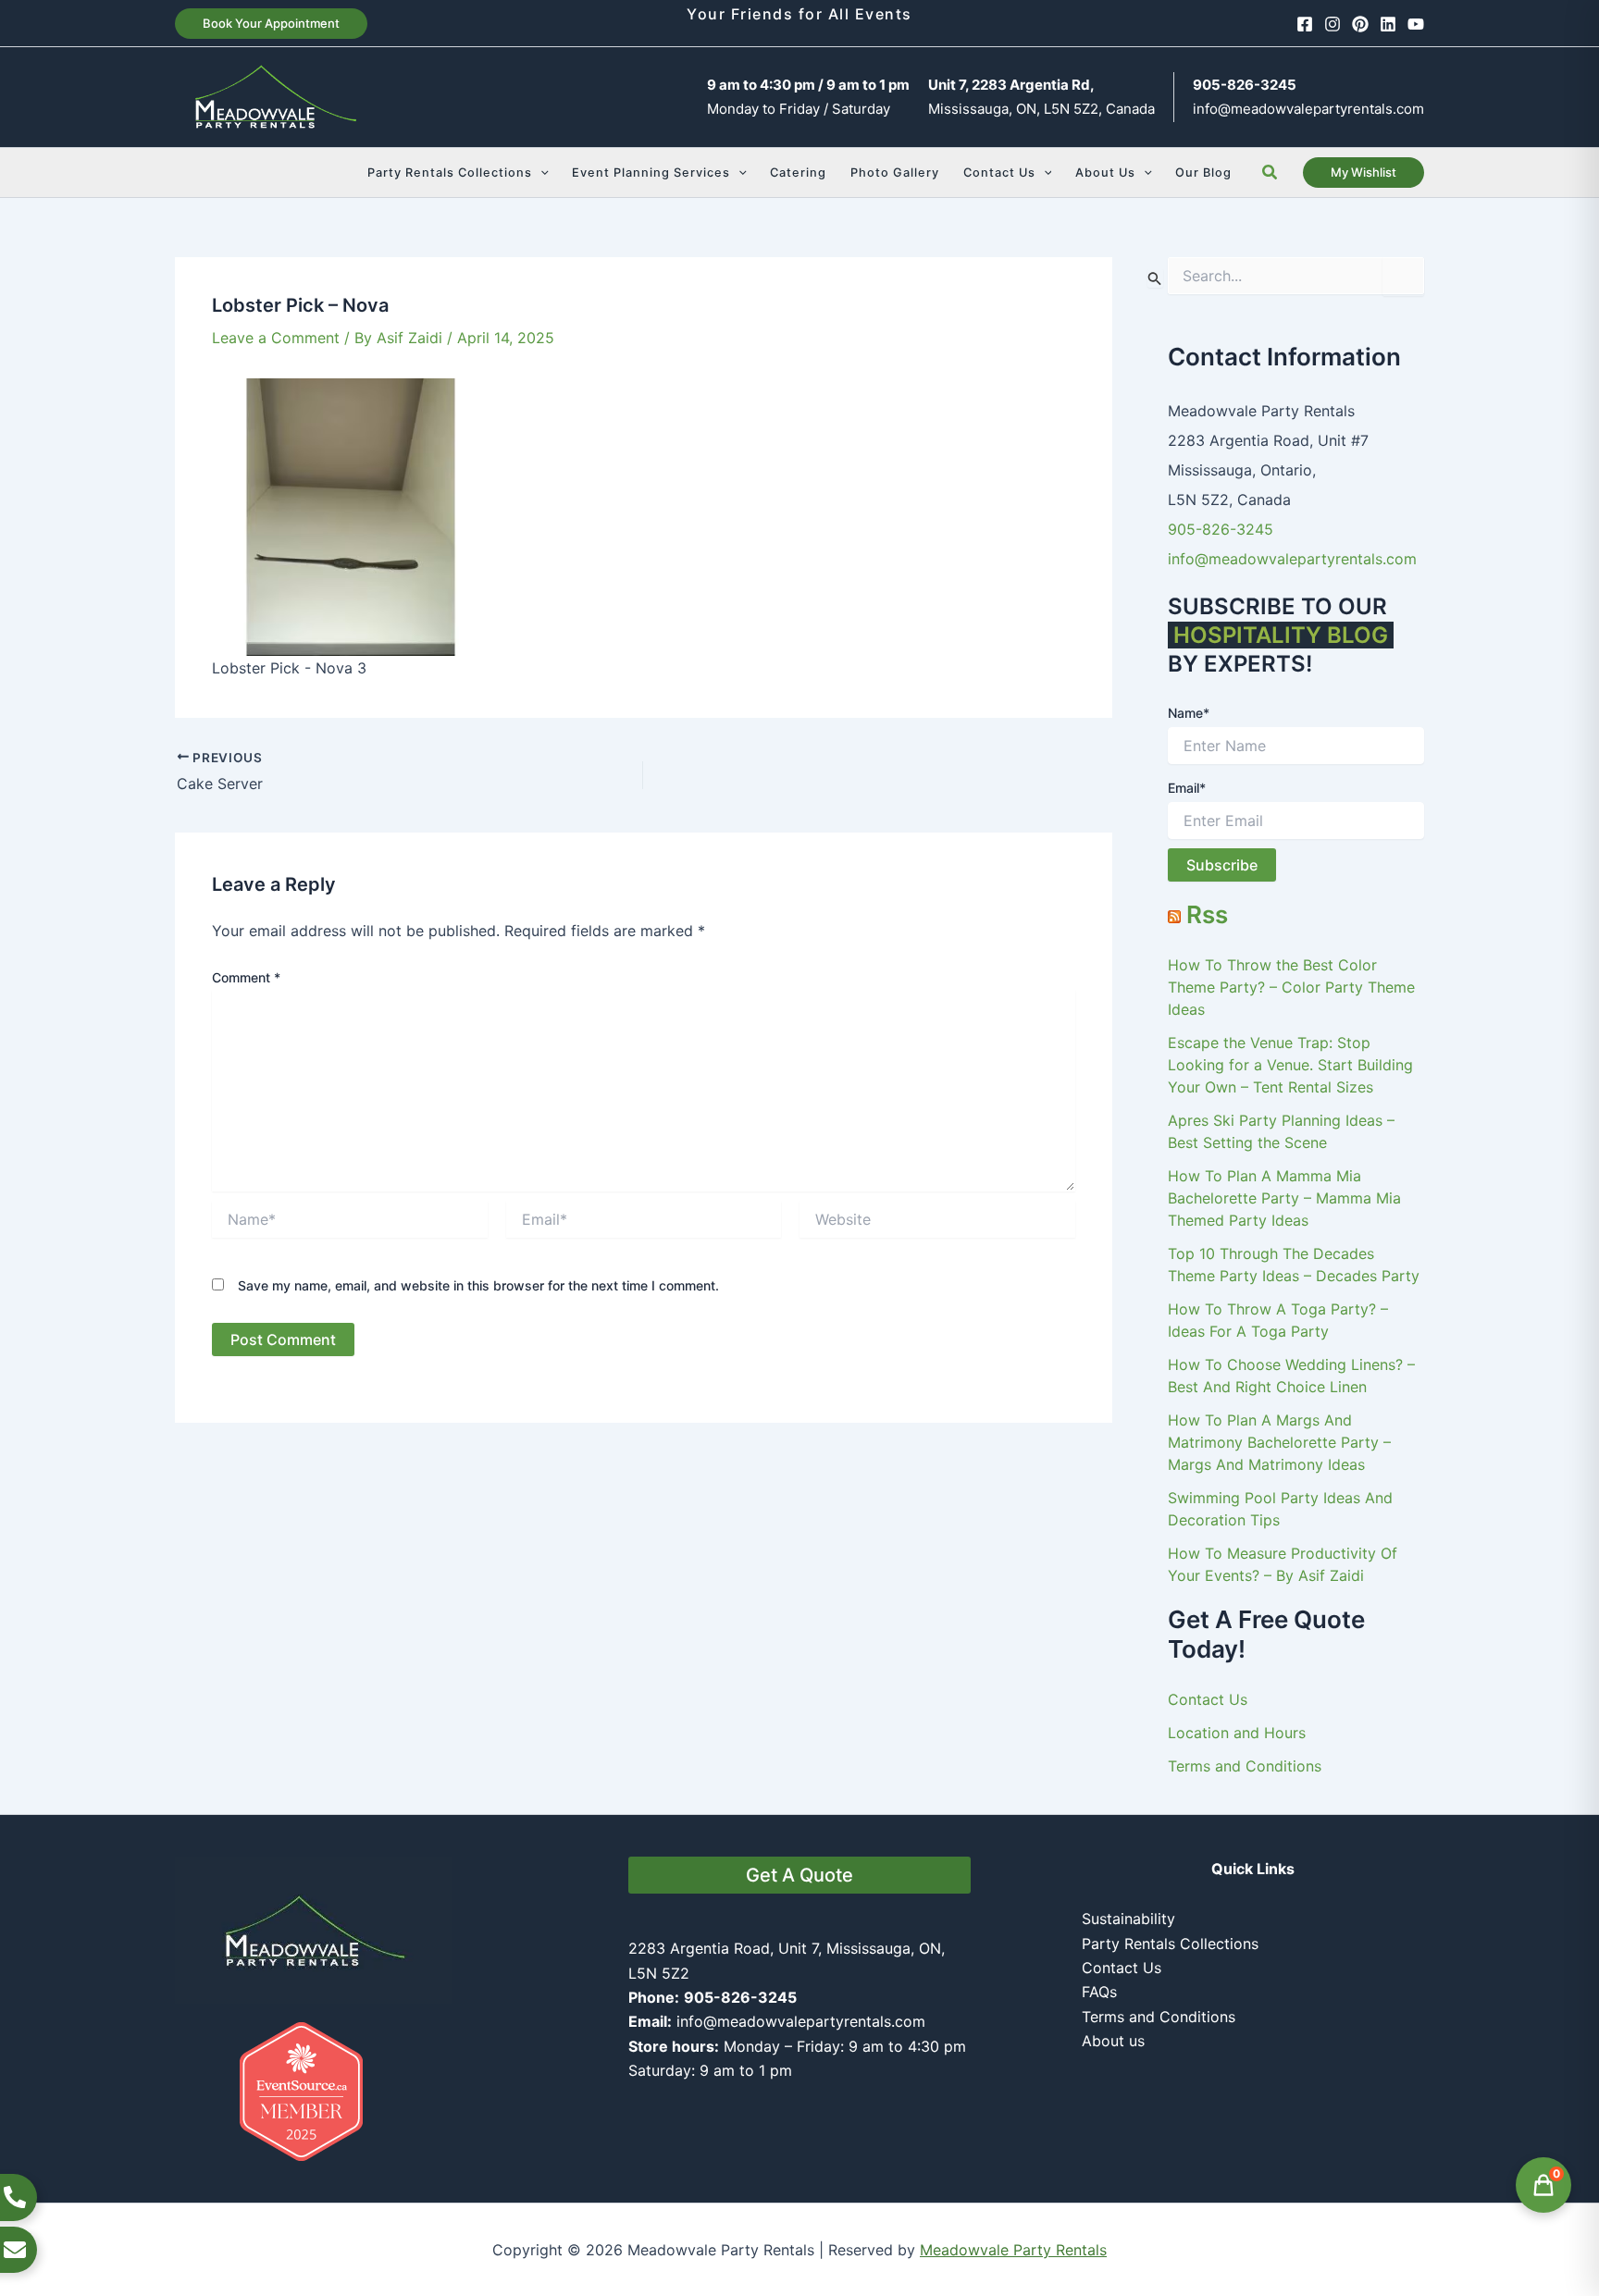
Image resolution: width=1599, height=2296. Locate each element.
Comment (246, 977)
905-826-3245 (1221, 529)
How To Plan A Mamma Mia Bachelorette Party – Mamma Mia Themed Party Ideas (1284, 1198)
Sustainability (1128, 1919)
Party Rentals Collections (1170, 1944)
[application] (540, 173)
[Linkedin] (1388, 24)
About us (1113, 2041)
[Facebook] (1305, 24)
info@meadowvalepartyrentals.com (1308, 109)
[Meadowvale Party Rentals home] (314, 1929)
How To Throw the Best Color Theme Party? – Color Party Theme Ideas (1291, 987)
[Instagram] (1332, 24)
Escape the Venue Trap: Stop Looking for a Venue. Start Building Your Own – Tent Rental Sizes (1290, 1065)
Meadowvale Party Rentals (1013, 2250)
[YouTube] (1416, 24)
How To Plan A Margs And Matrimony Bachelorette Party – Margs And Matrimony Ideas (1279, 1442)
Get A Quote (799, 1875)
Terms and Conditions (1245, 1766)
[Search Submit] (1155, 278)
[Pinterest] (1360, 24)
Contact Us (1208, 1699)
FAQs (1099, 1992)
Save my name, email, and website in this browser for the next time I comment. (478, 1285)
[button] (271, 24)
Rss (1207, 914)
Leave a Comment (276, 338)
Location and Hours (1237, 1733)
